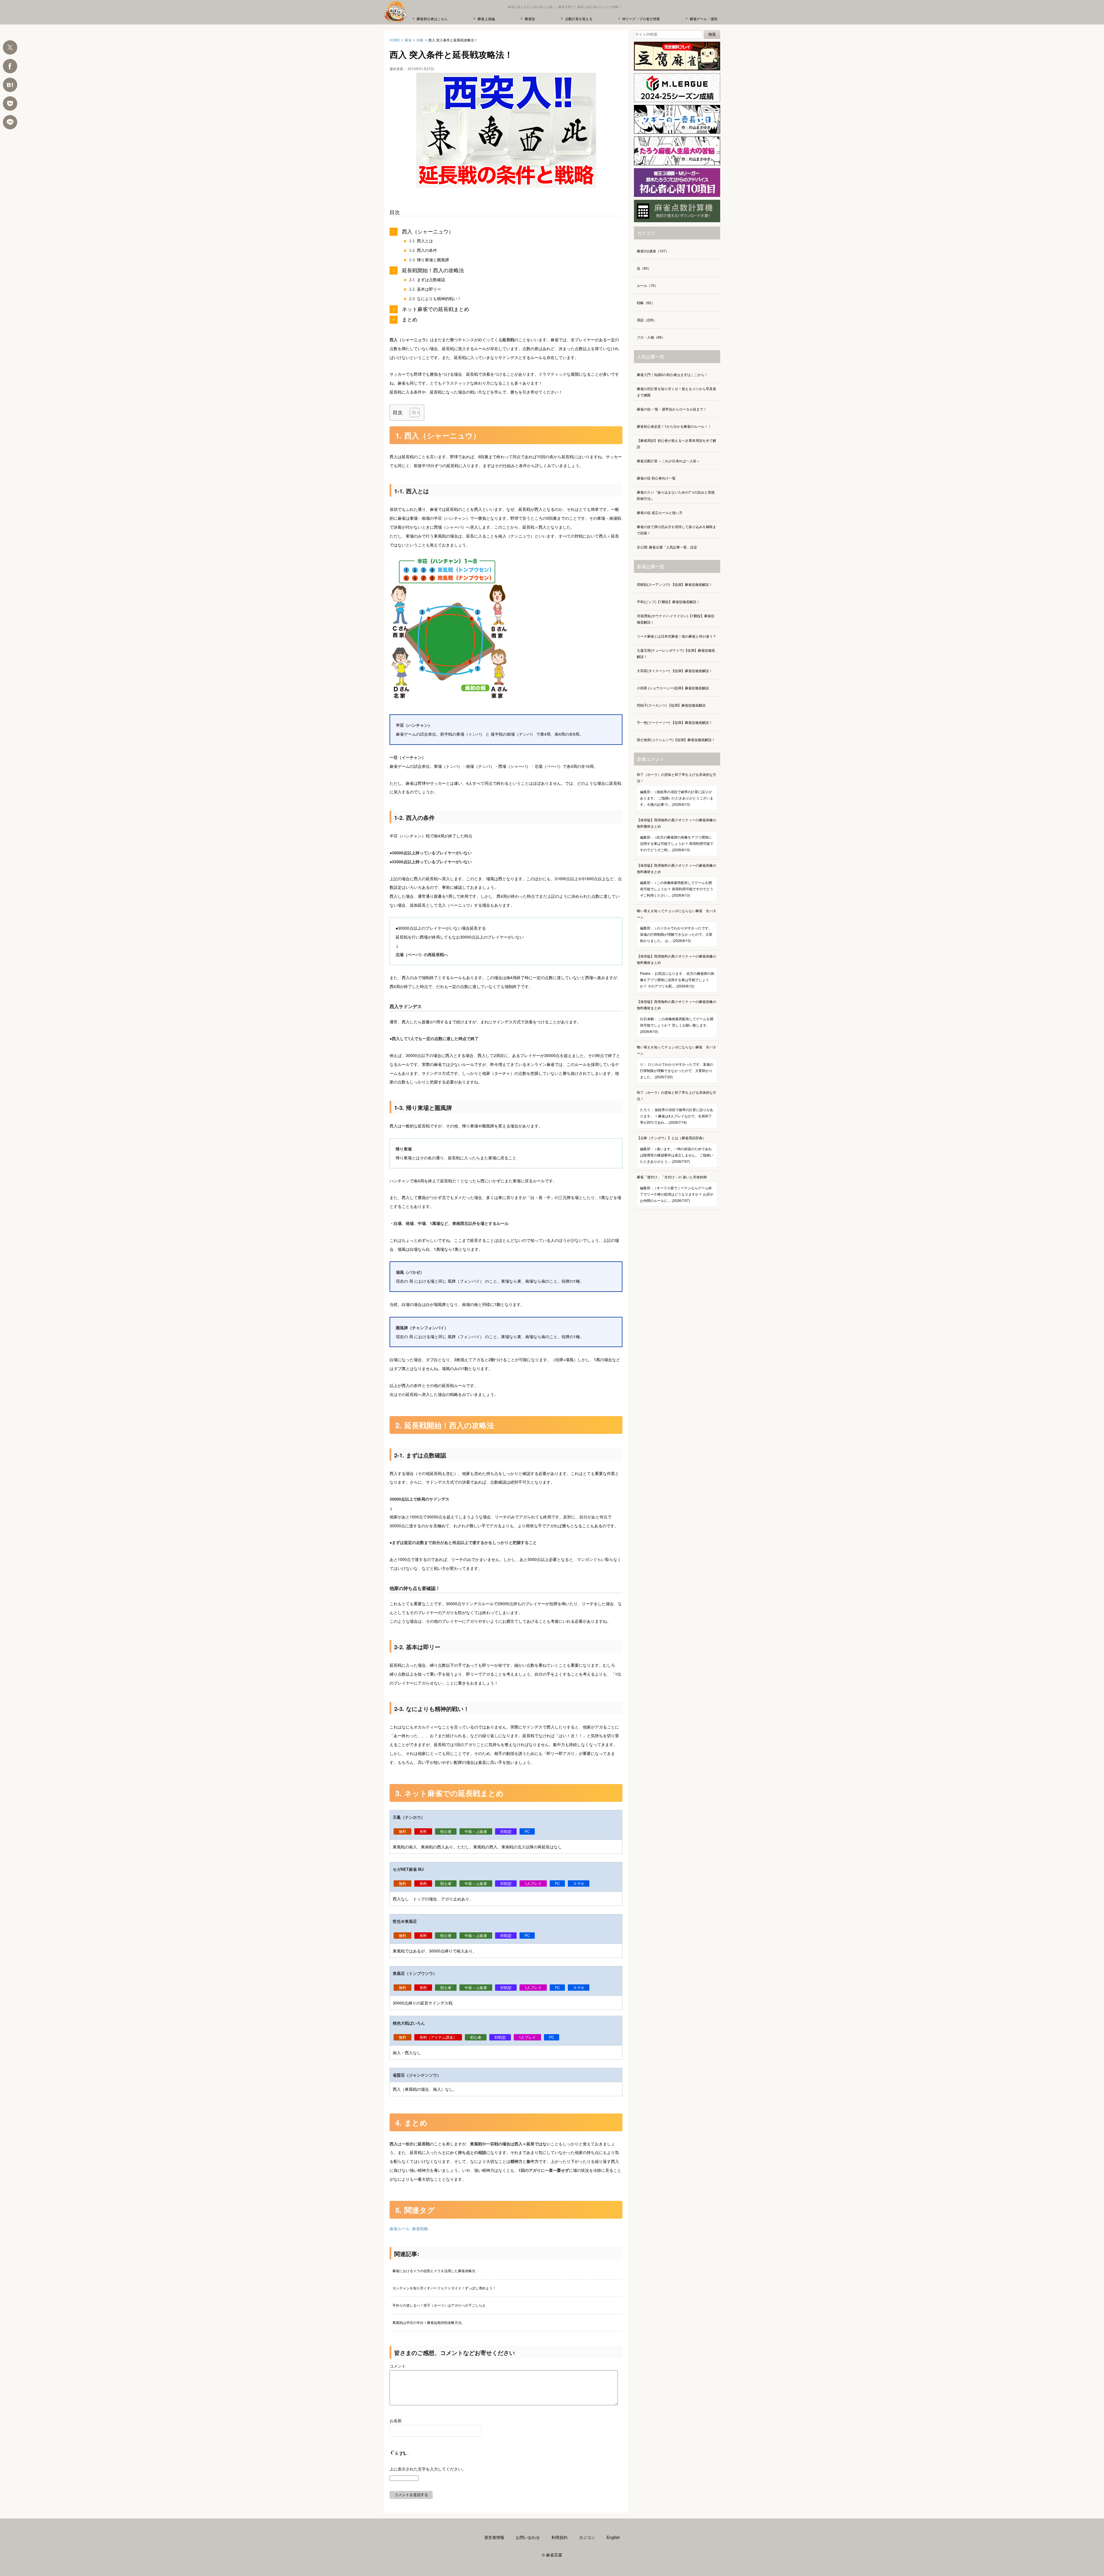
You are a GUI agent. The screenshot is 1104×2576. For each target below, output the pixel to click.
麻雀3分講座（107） (653, 251)
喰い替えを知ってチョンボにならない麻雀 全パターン (676, 926)
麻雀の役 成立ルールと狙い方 (660, 512)
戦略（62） (646, 303)
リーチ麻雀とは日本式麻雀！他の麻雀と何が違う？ (676, 636)
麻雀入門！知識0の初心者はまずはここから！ (672, 374)
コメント (398, 2366)
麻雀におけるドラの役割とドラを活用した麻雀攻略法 (434, 2271)
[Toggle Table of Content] (412, 413)
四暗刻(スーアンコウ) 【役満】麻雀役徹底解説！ (675, 584)
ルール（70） (647, 285)
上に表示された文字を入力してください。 (428, 2469)
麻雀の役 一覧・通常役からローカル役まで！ (672, 409)
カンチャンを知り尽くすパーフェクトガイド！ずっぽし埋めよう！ (444, 2288)
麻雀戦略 (420, 2228)
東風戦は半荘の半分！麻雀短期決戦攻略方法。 (429, 2322)
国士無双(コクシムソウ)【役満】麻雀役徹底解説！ (676, 740)
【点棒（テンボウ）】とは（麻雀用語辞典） (675, 1149)
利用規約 (559, 2537)
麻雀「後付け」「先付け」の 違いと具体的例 (675, 1189)
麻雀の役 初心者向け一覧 (656, 478)
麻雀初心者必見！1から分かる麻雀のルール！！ (674, 426)
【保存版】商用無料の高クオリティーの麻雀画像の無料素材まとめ (676, 835)
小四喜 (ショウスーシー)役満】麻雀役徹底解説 (673, 688)
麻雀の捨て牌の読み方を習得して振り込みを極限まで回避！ (676, 530)
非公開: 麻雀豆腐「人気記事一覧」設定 (667, 547)
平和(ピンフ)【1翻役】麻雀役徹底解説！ (668, 602)
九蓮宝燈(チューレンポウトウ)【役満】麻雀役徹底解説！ (676, 653)
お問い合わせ (528, 2537)
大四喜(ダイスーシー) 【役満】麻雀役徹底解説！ (675, 671)
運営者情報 (494, 2537)
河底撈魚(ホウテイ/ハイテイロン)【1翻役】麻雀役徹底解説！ (676, 619)
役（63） (644, 268)
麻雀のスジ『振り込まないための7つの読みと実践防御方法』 (676, 495)
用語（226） (647, 320)
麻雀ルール (400, 2228)
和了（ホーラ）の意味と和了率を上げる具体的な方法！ (676, 789)
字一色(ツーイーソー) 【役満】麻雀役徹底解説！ (675, 722)
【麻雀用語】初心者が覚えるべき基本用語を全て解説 (676, 443)
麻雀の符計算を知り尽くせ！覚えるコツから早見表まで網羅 (676, 392)
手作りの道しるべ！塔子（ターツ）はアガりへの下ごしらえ (439, 2305)
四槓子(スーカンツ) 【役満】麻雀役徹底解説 (671, 705)
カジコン (587, 2537)
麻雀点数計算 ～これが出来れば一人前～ (668, 461)
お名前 (396, 2420)
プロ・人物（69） (651, 337)
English (613, 2537)
